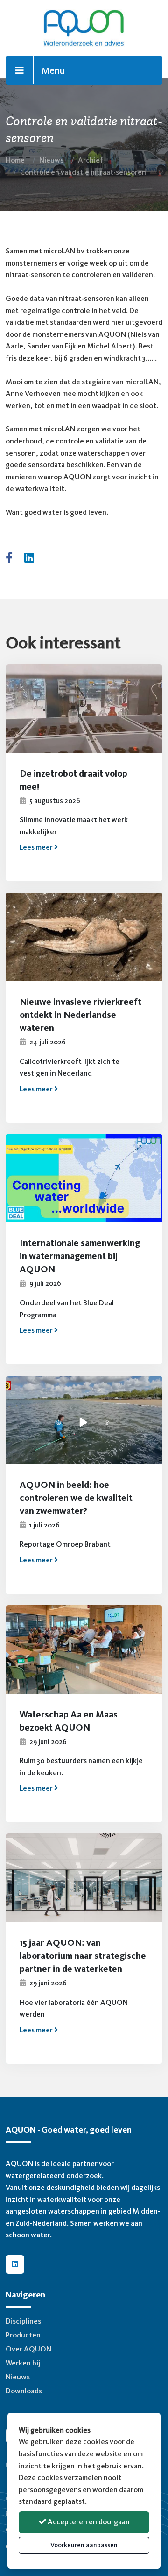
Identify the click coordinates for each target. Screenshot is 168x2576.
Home (15, 160)
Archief (91, 160)
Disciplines (23, 2321)
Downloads (24, 2391)
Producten (23, 2335)
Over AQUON (28, 2349)
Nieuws (51, 160)
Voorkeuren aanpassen (84, 2545)
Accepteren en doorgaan (88, 2522)
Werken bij (23, 2363)
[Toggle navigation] (20, 70)
